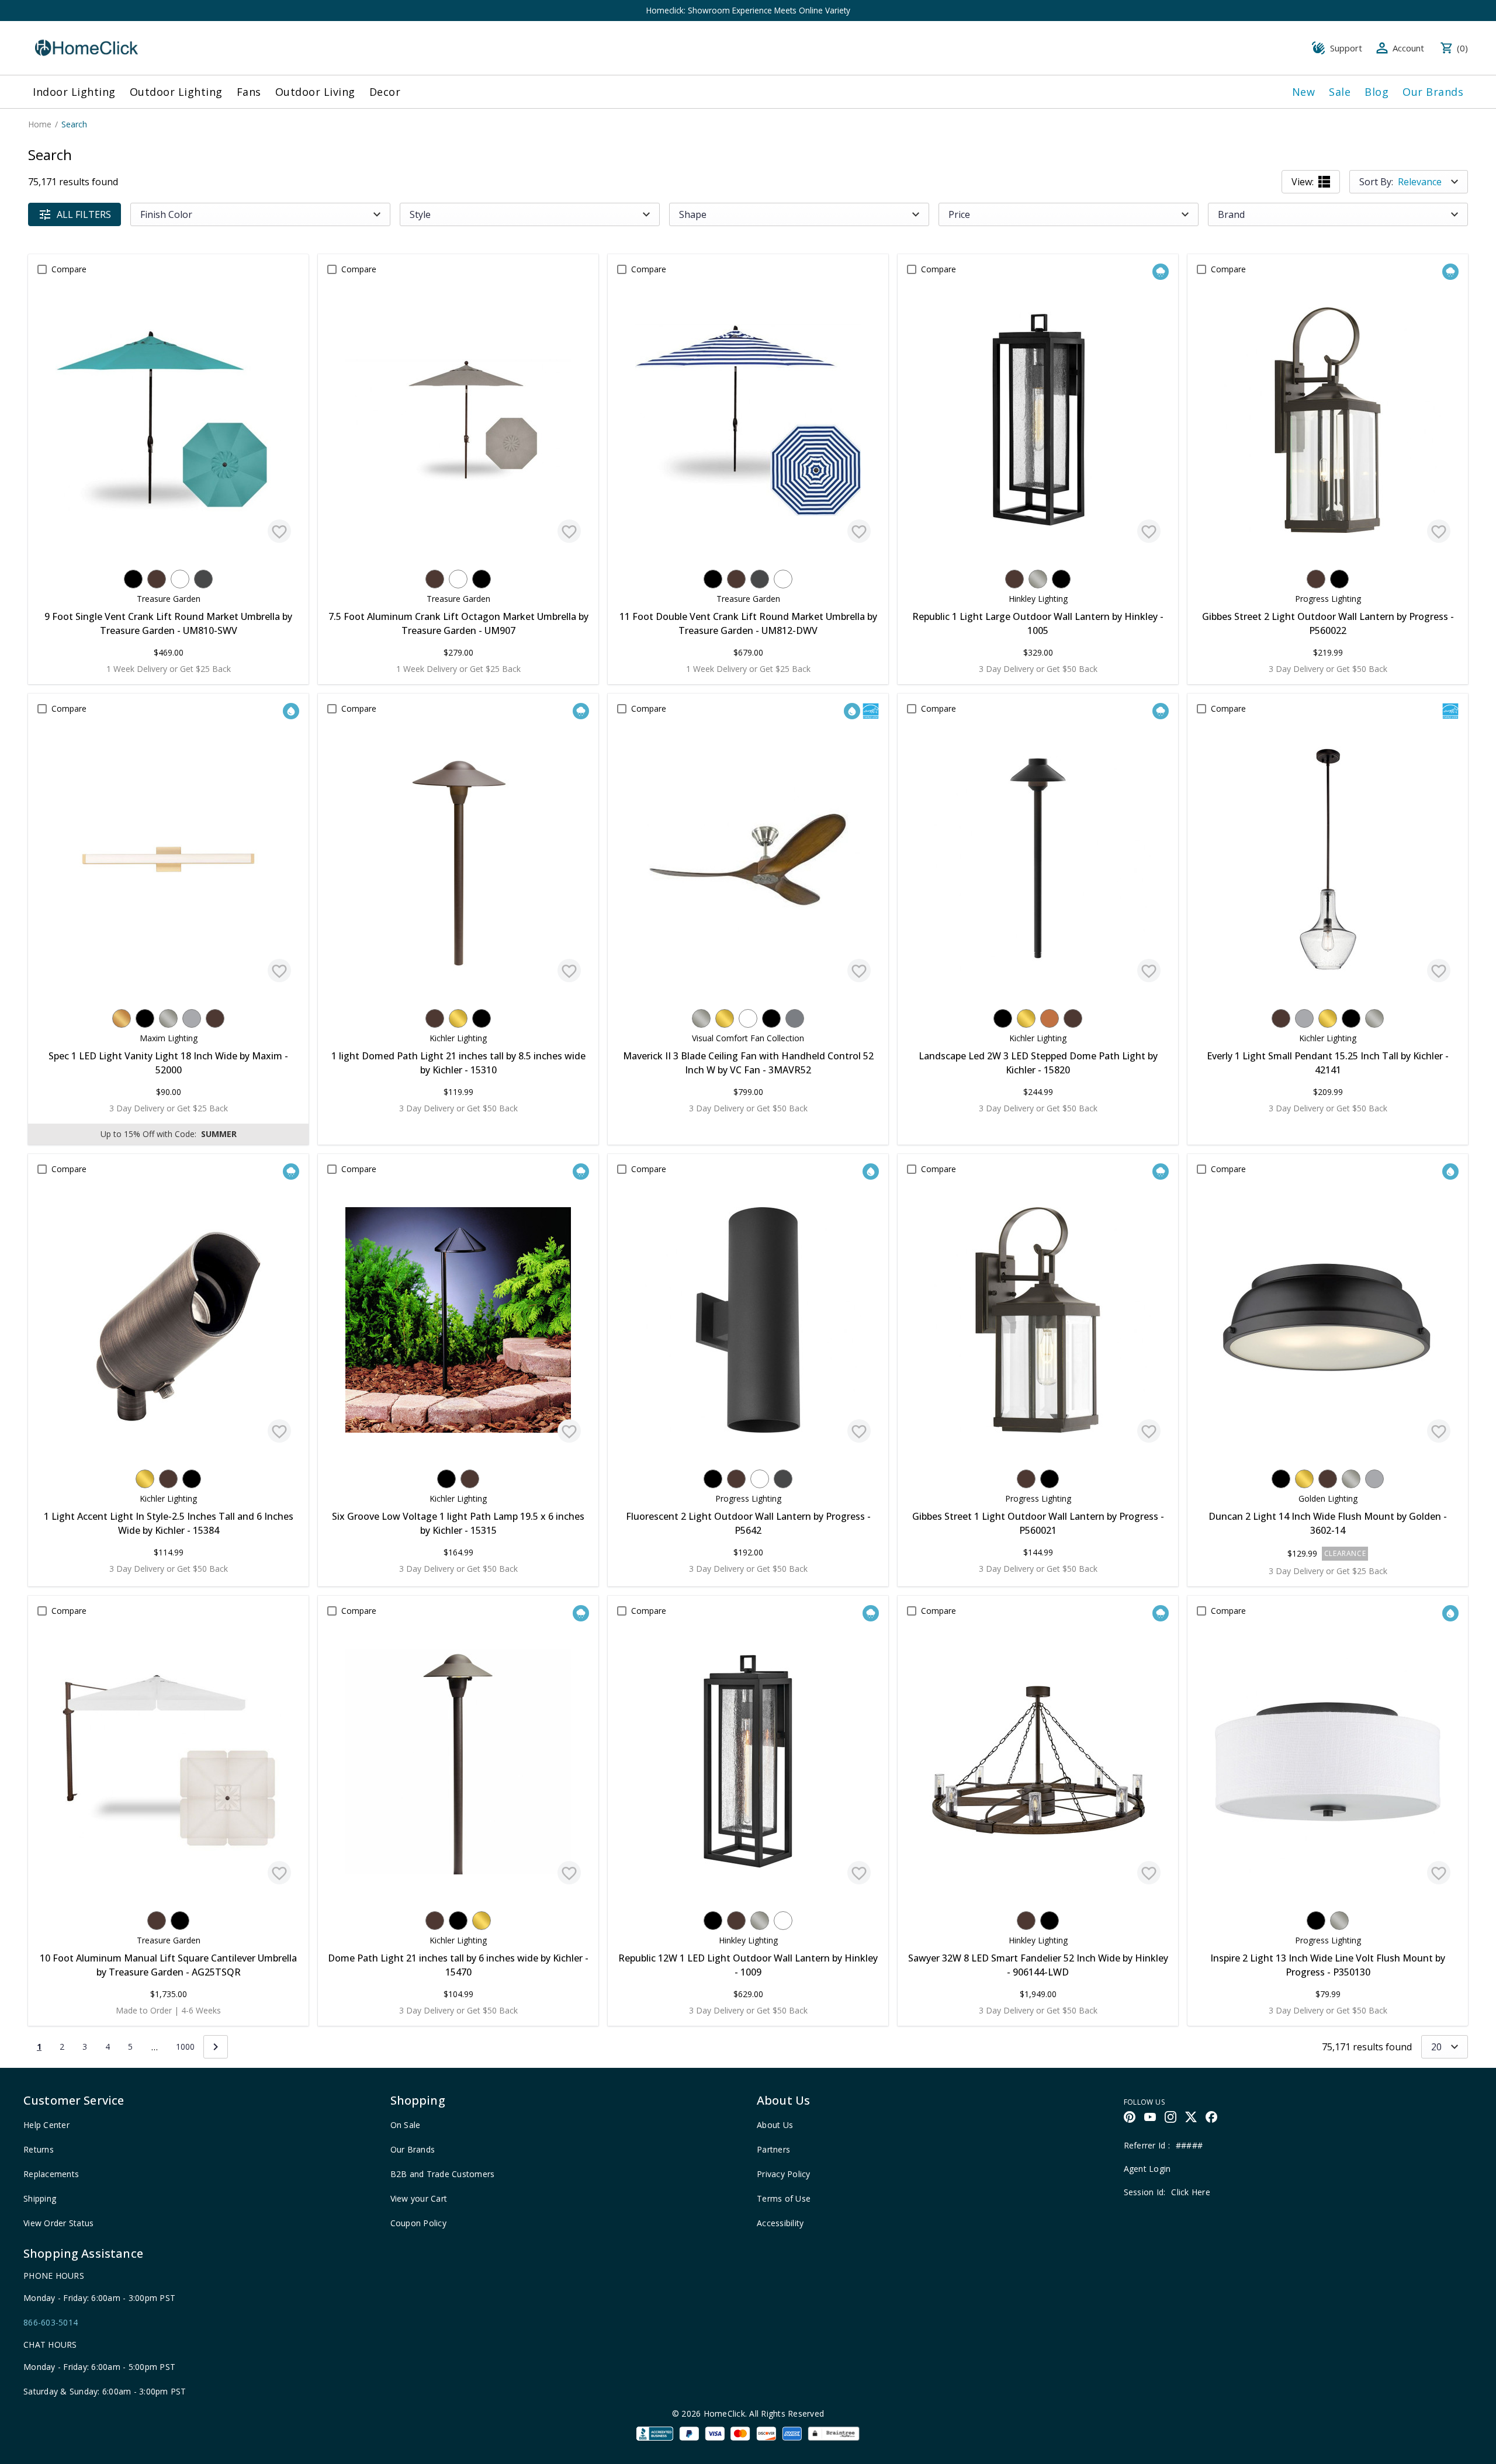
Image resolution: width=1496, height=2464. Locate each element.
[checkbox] (42, 269)
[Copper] (1050, 1018)
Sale (1340, 92)
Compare (69, 269)
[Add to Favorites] (279, 531)
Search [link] (74, 124)
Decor (385, 92)
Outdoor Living (315, 92)
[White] (180, 579)
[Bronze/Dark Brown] (157, 579)
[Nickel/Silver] (1038, 579)
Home (40, 124)
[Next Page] (216, 2047)
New (1304, 92)
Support (1346, 48)
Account (1408, 48)
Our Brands (1433, 92)
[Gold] (122, 1018)
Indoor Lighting (74, 92)
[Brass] (458, 1018)
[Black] (133, 579)
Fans (249, 92)
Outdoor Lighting (176, 92)
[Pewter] (795, 1018)
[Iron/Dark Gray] (203, 579)
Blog (1376, 92)
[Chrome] (192, 1018)
